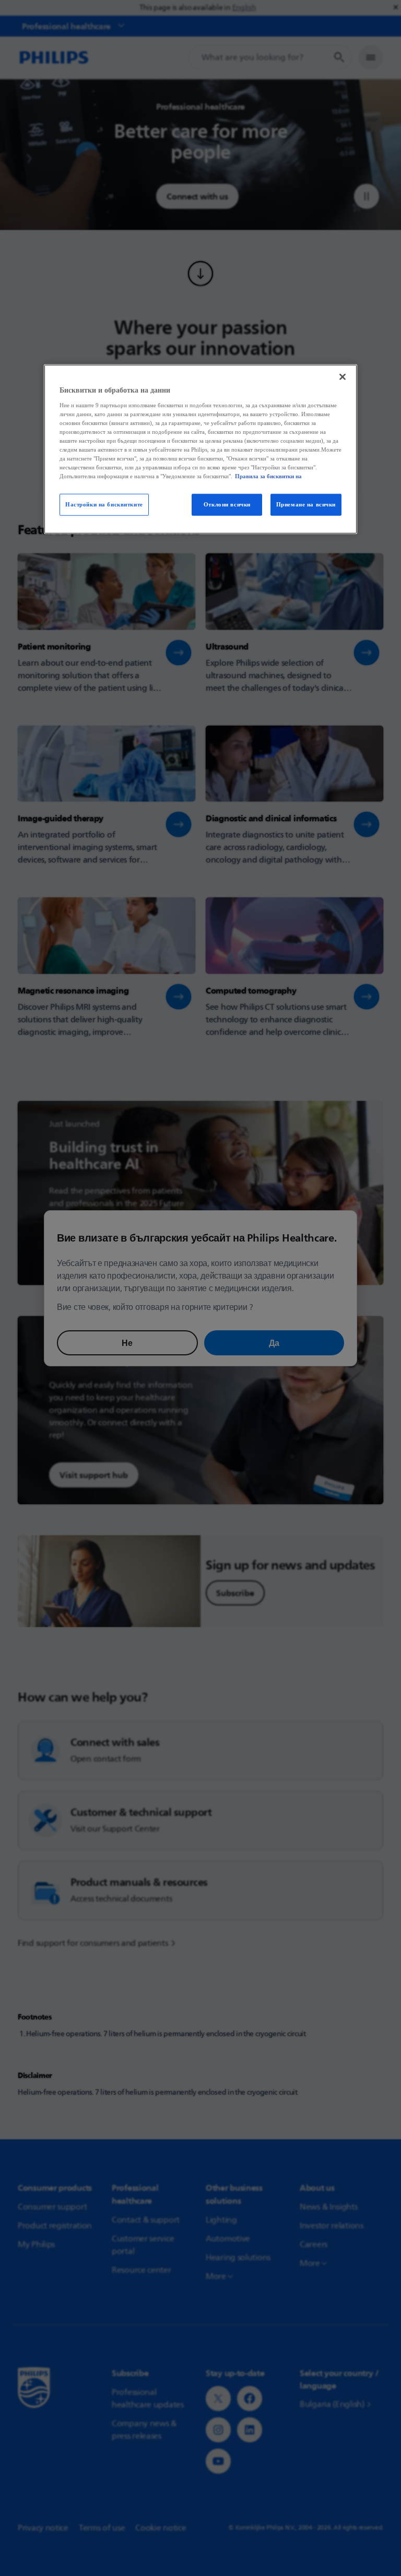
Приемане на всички (306, 504)
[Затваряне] (343, 377)
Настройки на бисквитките (104, 504)
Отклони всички (227, 504)
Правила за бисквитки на (268, 476)
